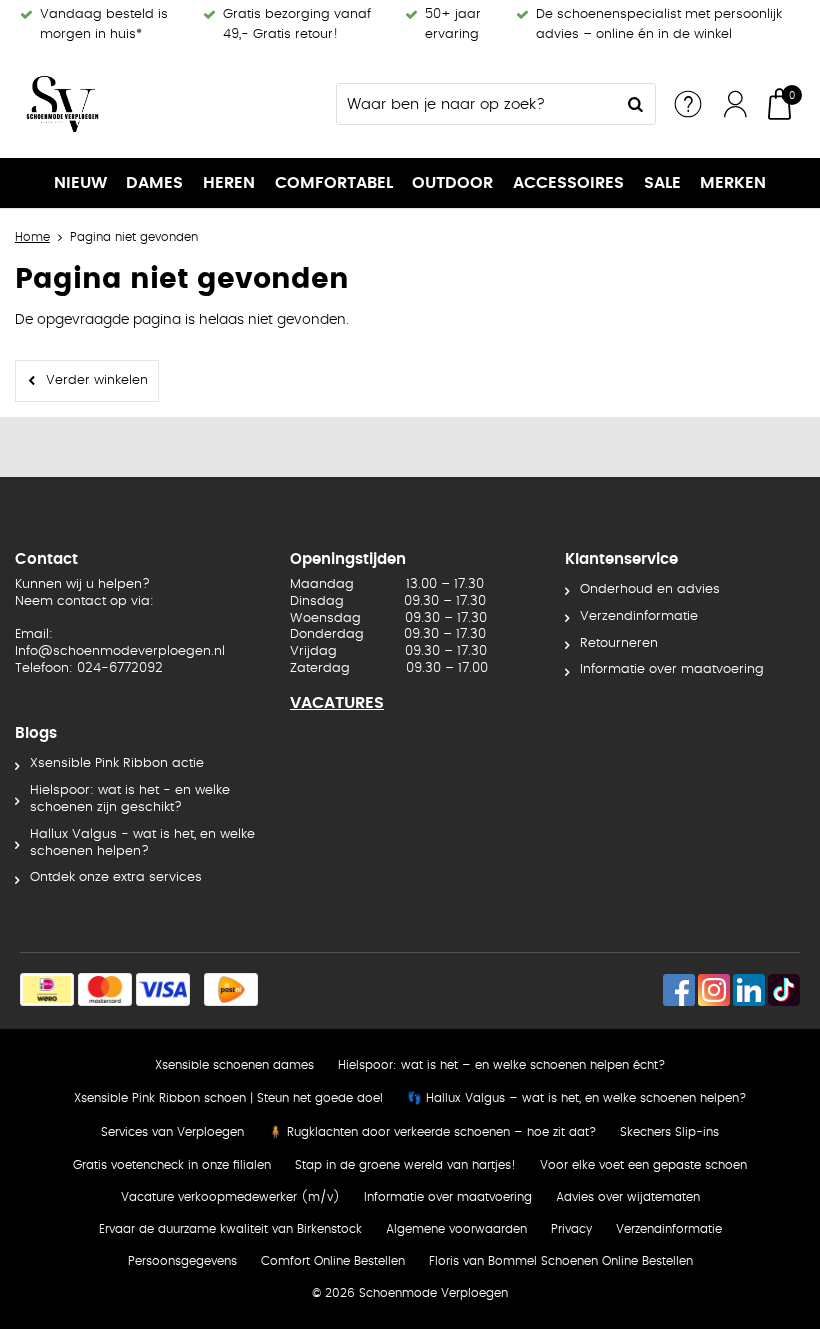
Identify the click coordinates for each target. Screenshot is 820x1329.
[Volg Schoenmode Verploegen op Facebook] (679, 990)
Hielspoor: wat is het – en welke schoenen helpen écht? (501, 1065)
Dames (154, 183)
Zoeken (635, 104)
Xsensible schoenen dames (234, 1065)
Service (688, 104)
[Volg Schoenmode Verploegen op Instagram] (714, 990)
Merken (733, 183)
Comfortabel (334, 183)
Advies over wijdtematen (628, 1197)
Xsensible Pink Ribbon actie (117, 763)
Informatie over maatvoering (672, 669)
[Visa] (163, 989)
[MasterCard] (105, 989)
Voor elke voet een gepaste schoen (643, 1165)
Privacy (571, 1229)
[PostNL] (231, 989)
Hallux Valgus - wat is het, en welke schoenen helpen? (142, 843)
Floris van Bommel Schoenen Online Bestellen (561, 1261)
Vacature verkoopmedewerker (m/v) (230, 1197)
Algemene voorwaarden (456, 1229)
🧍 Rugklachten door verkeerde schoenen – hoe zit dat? (432, 1132)
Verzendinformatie (639, 616)
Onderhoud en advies (650, 589)
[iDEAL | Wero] (47, 989)
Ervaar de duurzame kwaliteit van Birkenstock (230, 1229)
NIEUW (80, 183)
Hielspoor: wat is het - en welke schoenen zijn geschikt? (130, 799)
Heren (229, 183)
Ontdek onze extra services (116, 877)
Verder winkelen (97, 380)
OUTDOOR (452, 183)
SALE (662, 183)
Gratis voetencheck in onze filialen (172, 1165)
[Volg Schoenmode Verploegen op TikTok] (784, 990)
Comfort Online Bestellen (333, 1261)
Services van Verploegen (172, 1132)
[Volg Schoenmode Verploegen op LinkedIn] (749, 990)
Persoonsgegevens (182, 1261)
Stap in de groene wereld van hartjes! (405, 1165)
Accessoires (568, 183)
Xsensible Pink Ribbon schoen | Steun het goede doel (228, 1098)
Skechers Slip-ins (669, 1132)
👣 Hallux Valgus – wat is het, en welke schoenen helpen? (576, 1098)
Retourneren (619, 643)
